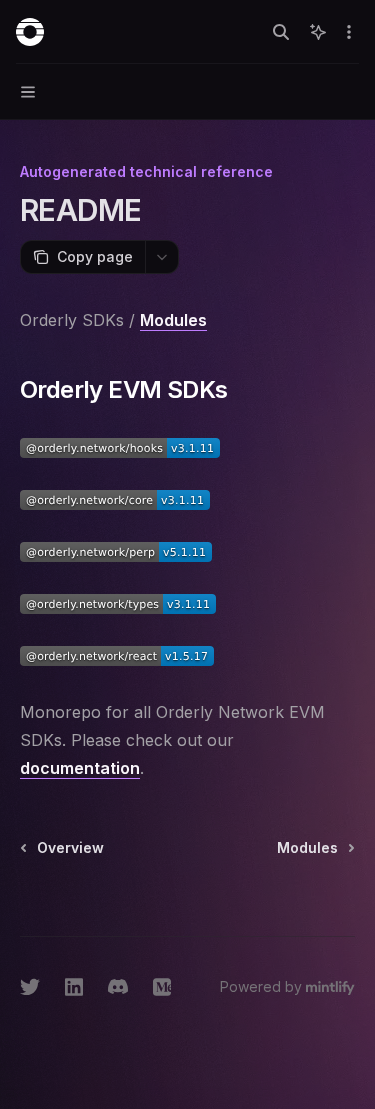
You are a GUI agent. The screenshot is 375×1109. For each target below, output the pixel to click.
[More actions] (349, 32)
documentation (80, 768)
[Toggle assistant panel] (318, 32)
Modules (173, 320)
